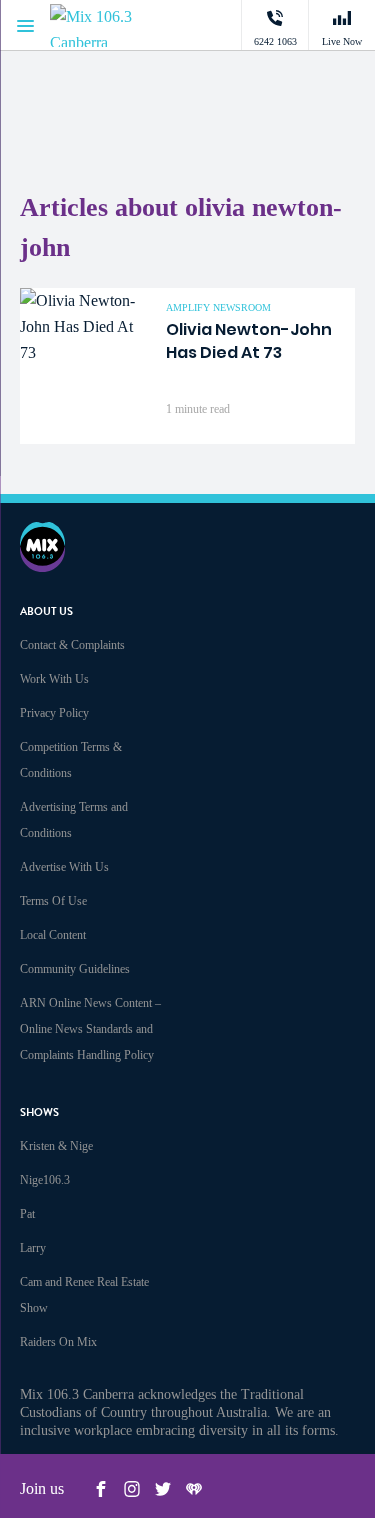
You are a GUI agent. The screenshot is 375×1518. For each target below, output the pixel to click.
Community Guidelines (75, 969)
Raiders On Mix (58, 1342)
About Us (46, 611)
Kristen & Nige (56, 1146)
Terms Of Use (53, 901)
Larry (33, 1248)
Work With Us (54, 679)
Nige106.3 (45, 1180)
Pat (27, 1214)
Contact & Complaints (72, 645)
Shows (39, 1112)
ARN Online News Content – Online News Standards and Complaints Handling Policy (90, 1029)
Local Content (53, 935)
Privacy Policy (54, 713)
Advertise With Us (64, 867)
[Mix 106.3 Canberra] (110, 25)
